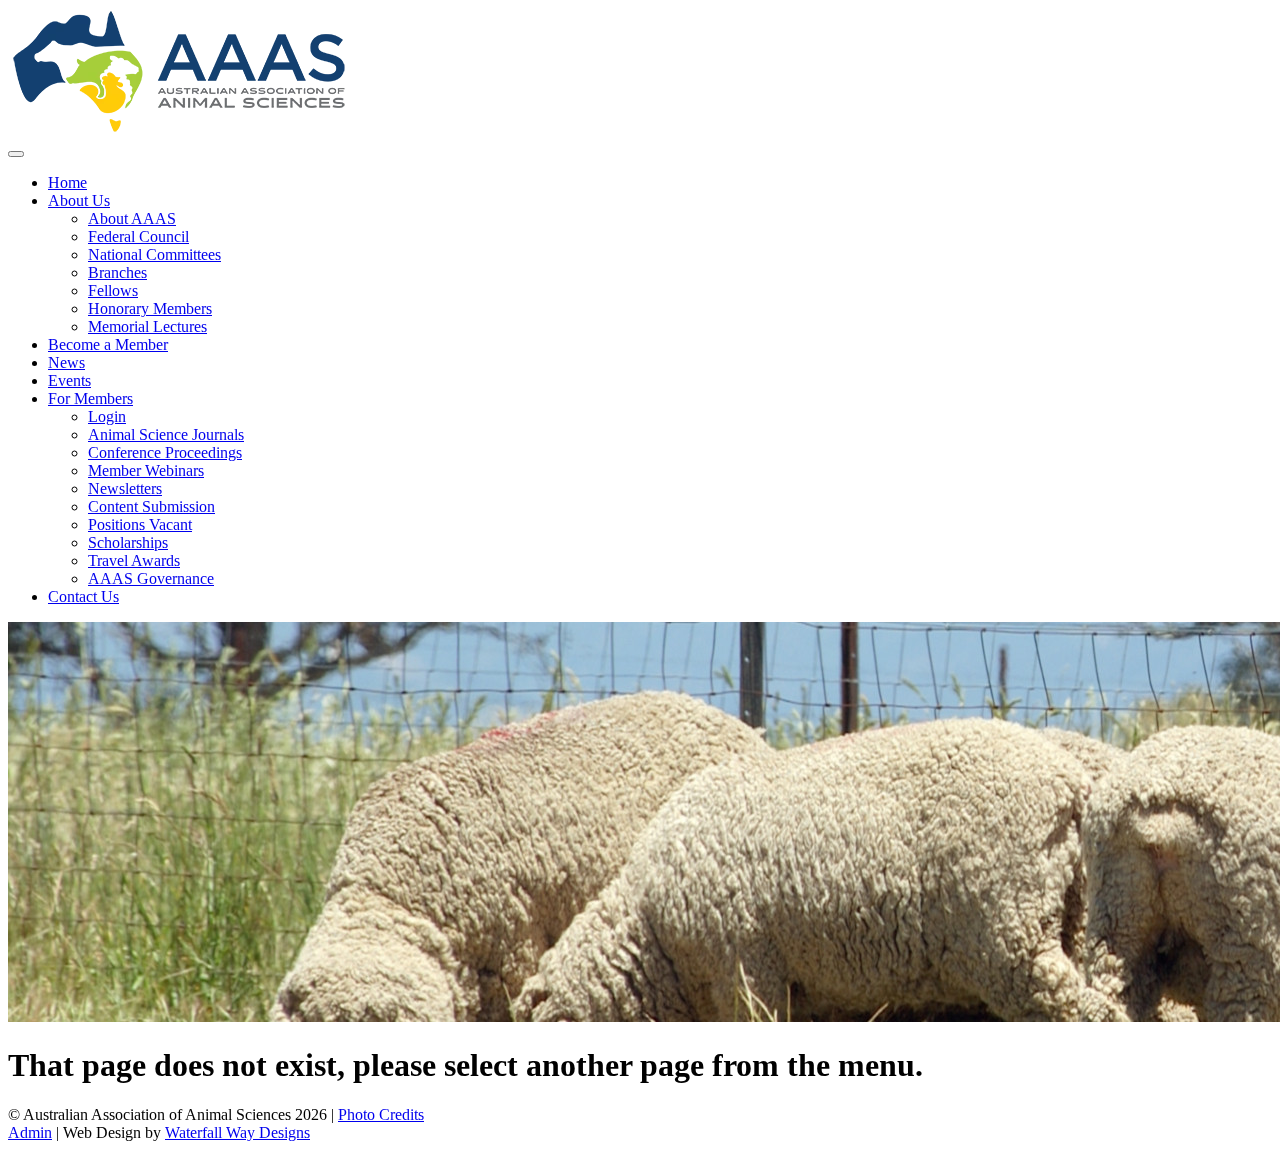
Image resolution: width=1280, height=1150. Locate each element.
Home (67, 182)
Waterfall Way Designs (237, 1132)
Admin (30, 1132)
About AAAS (132, 218)
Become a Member (108, 344)
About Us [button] (79, 200)
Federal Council (138, 236)
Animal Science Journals (166, 434)
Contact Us (83, 596)
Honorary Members (150, 308)
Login (107, 416)
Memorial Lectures (147, 326)
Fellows (113, 290)
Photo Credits (381, 1114)
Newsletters (125, 488)
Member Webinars (146, 470)
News (66, 362)
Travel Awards (134, 560)
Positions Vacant (140, 524)
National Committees (154, 254)
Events (69, 380)
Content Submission (151, 506)
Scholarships (128, 542)
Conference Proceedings (165, 452)
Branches (117, 272)
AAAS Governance (151, 578)
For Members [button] (90, 398)
